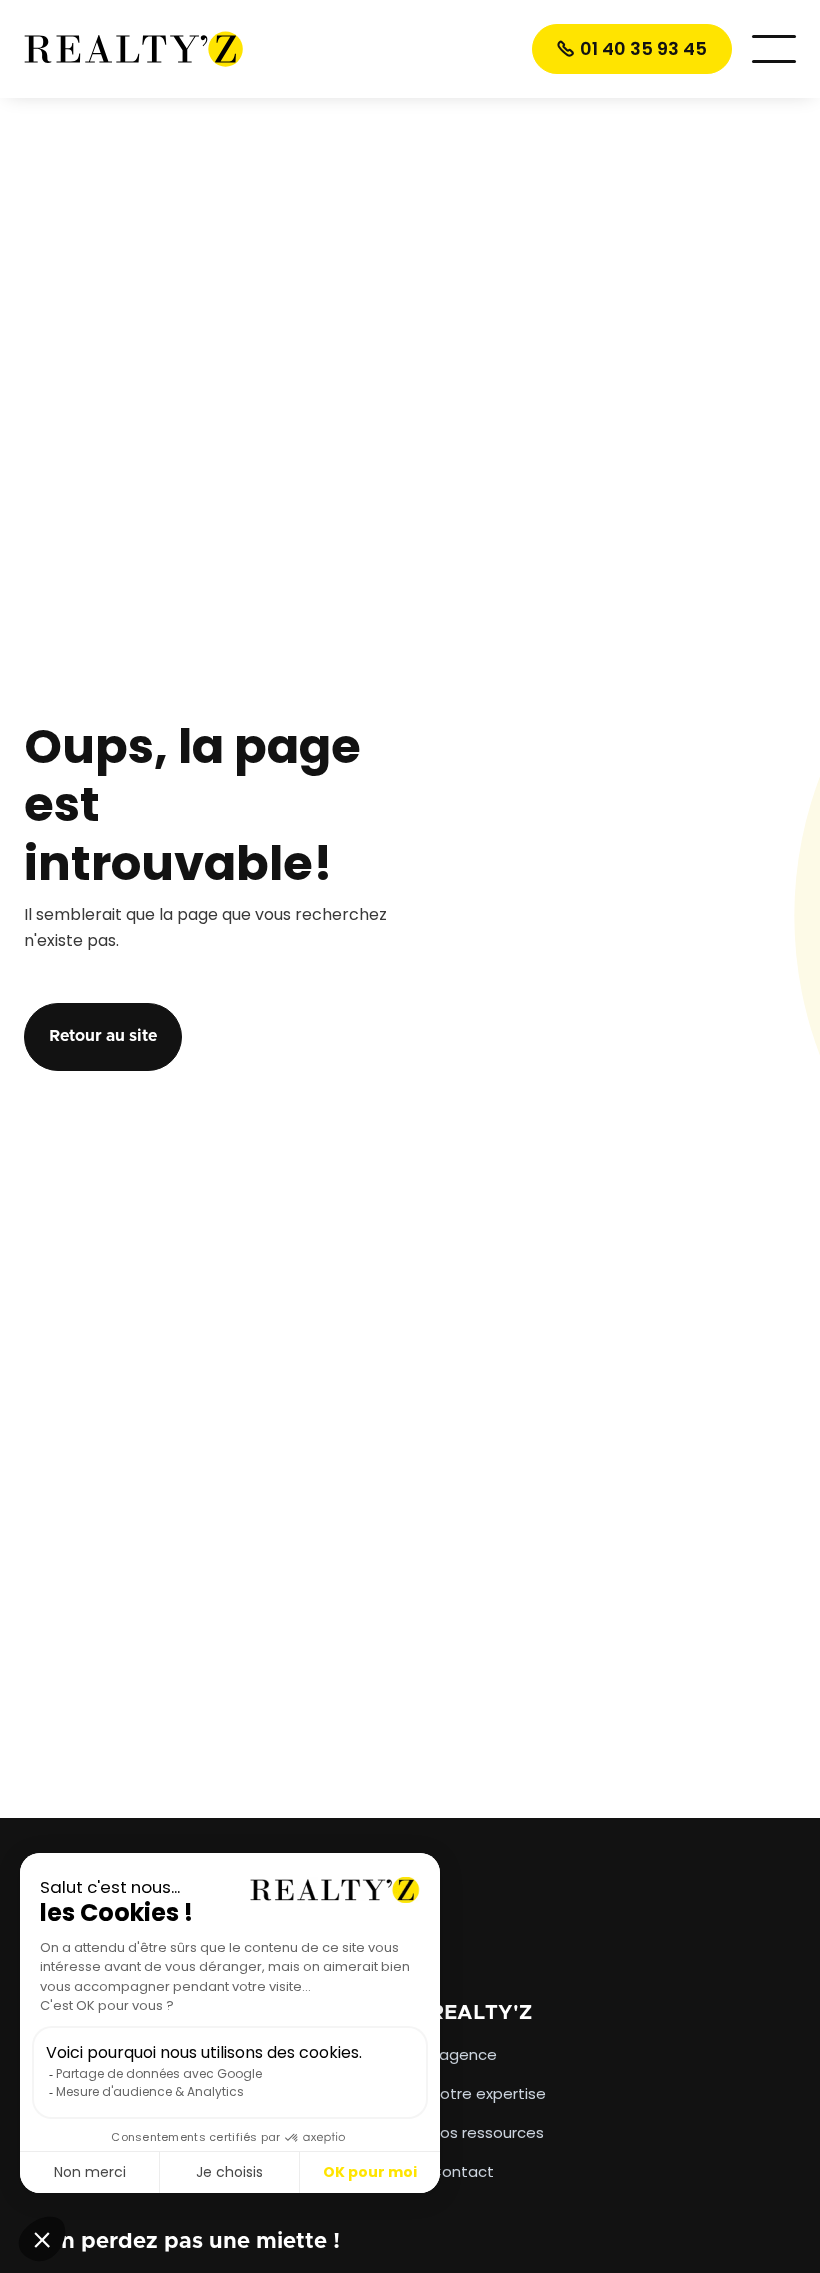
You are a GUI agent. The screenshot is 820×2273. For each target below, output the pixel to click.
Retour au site (103, 1036)
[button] (774, 49)
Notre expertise (488, 2094)
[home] (134, 48)
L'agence (463, 2055)
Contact (462, 2172)
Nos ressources (487, 2133)
